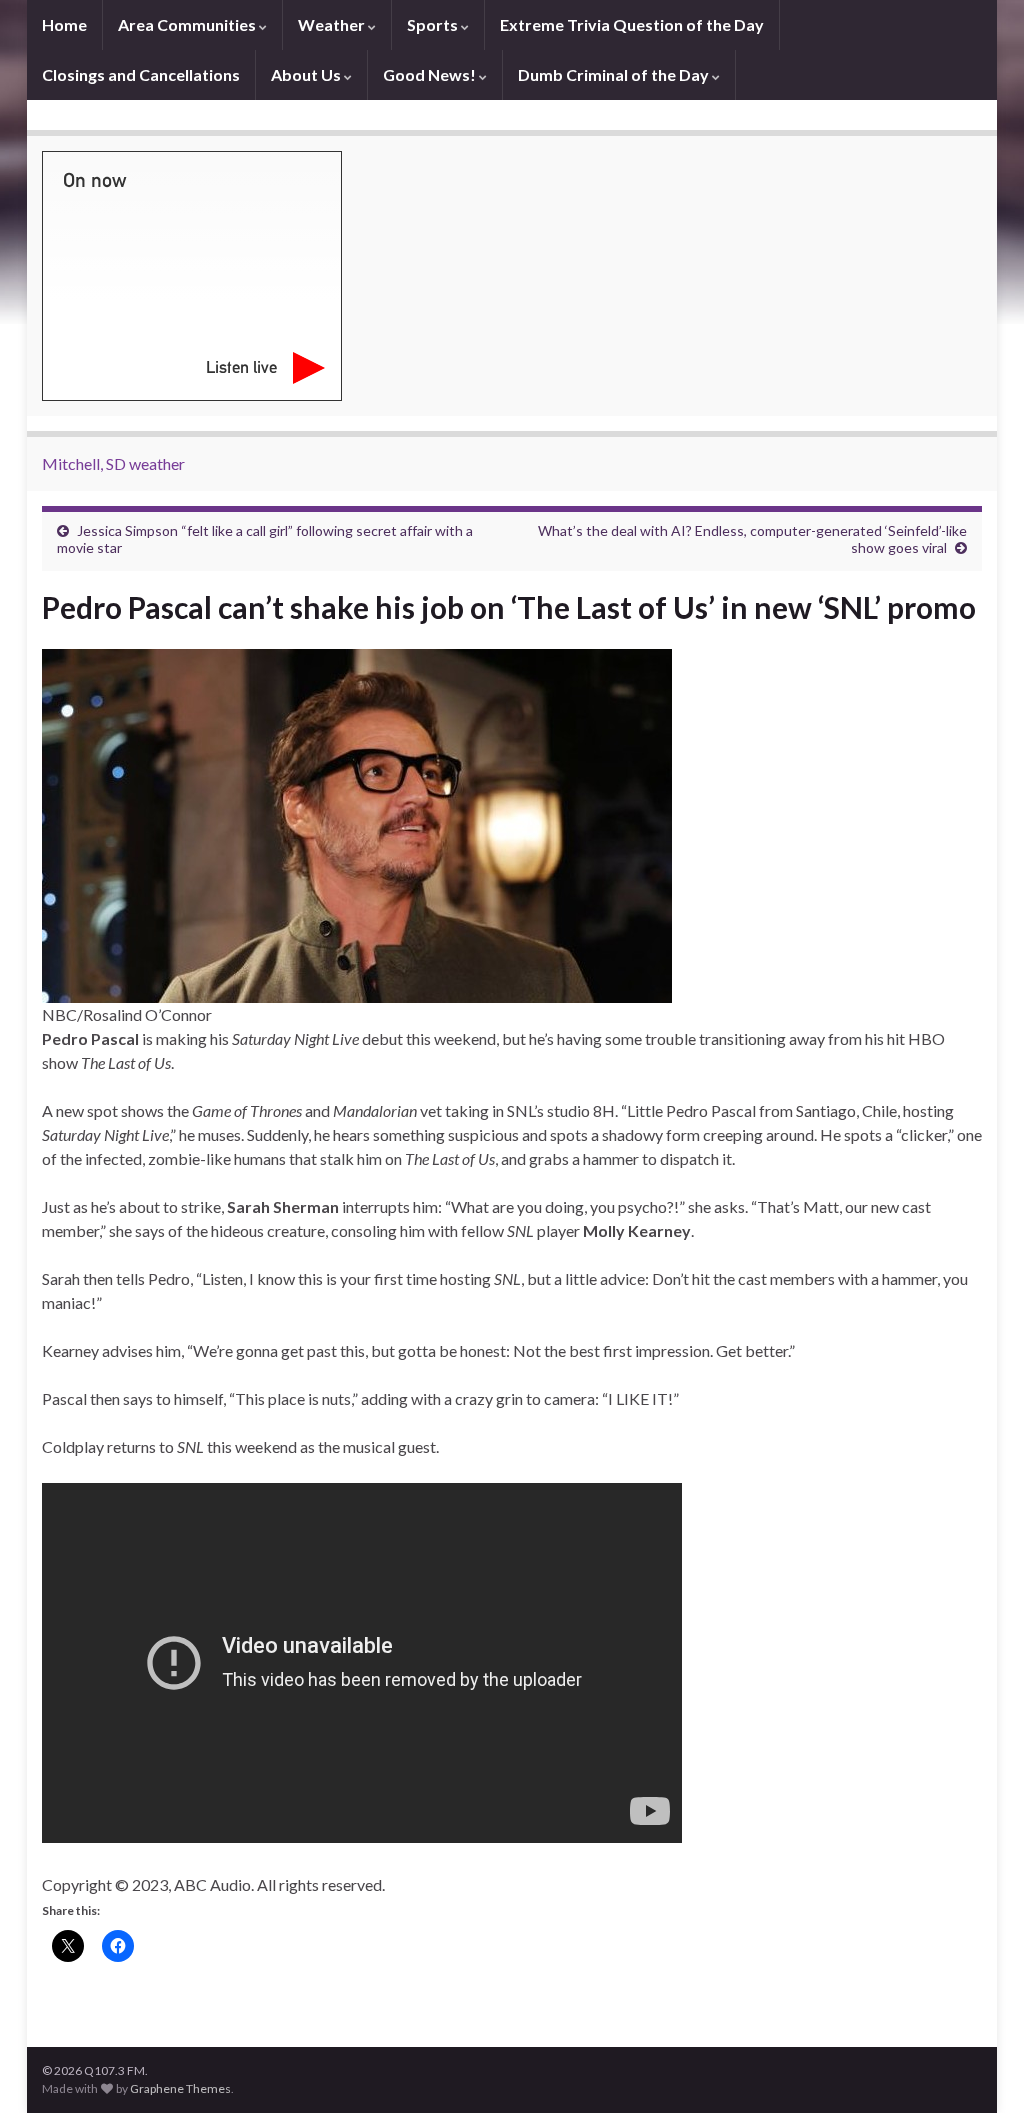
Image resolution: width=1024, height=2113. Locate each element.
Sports (434, 24)
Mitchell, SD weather (113, 463)
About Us (307, 74)
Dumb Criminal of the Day (615, 74)
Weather (333, 24)
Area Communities (188, 24)
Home (64, 24)
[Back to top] (979, 2068)
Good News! (431, 74)
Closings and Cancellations (141, 74)
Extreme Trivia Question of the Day (632, 24)
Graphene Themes (180, 2088)
